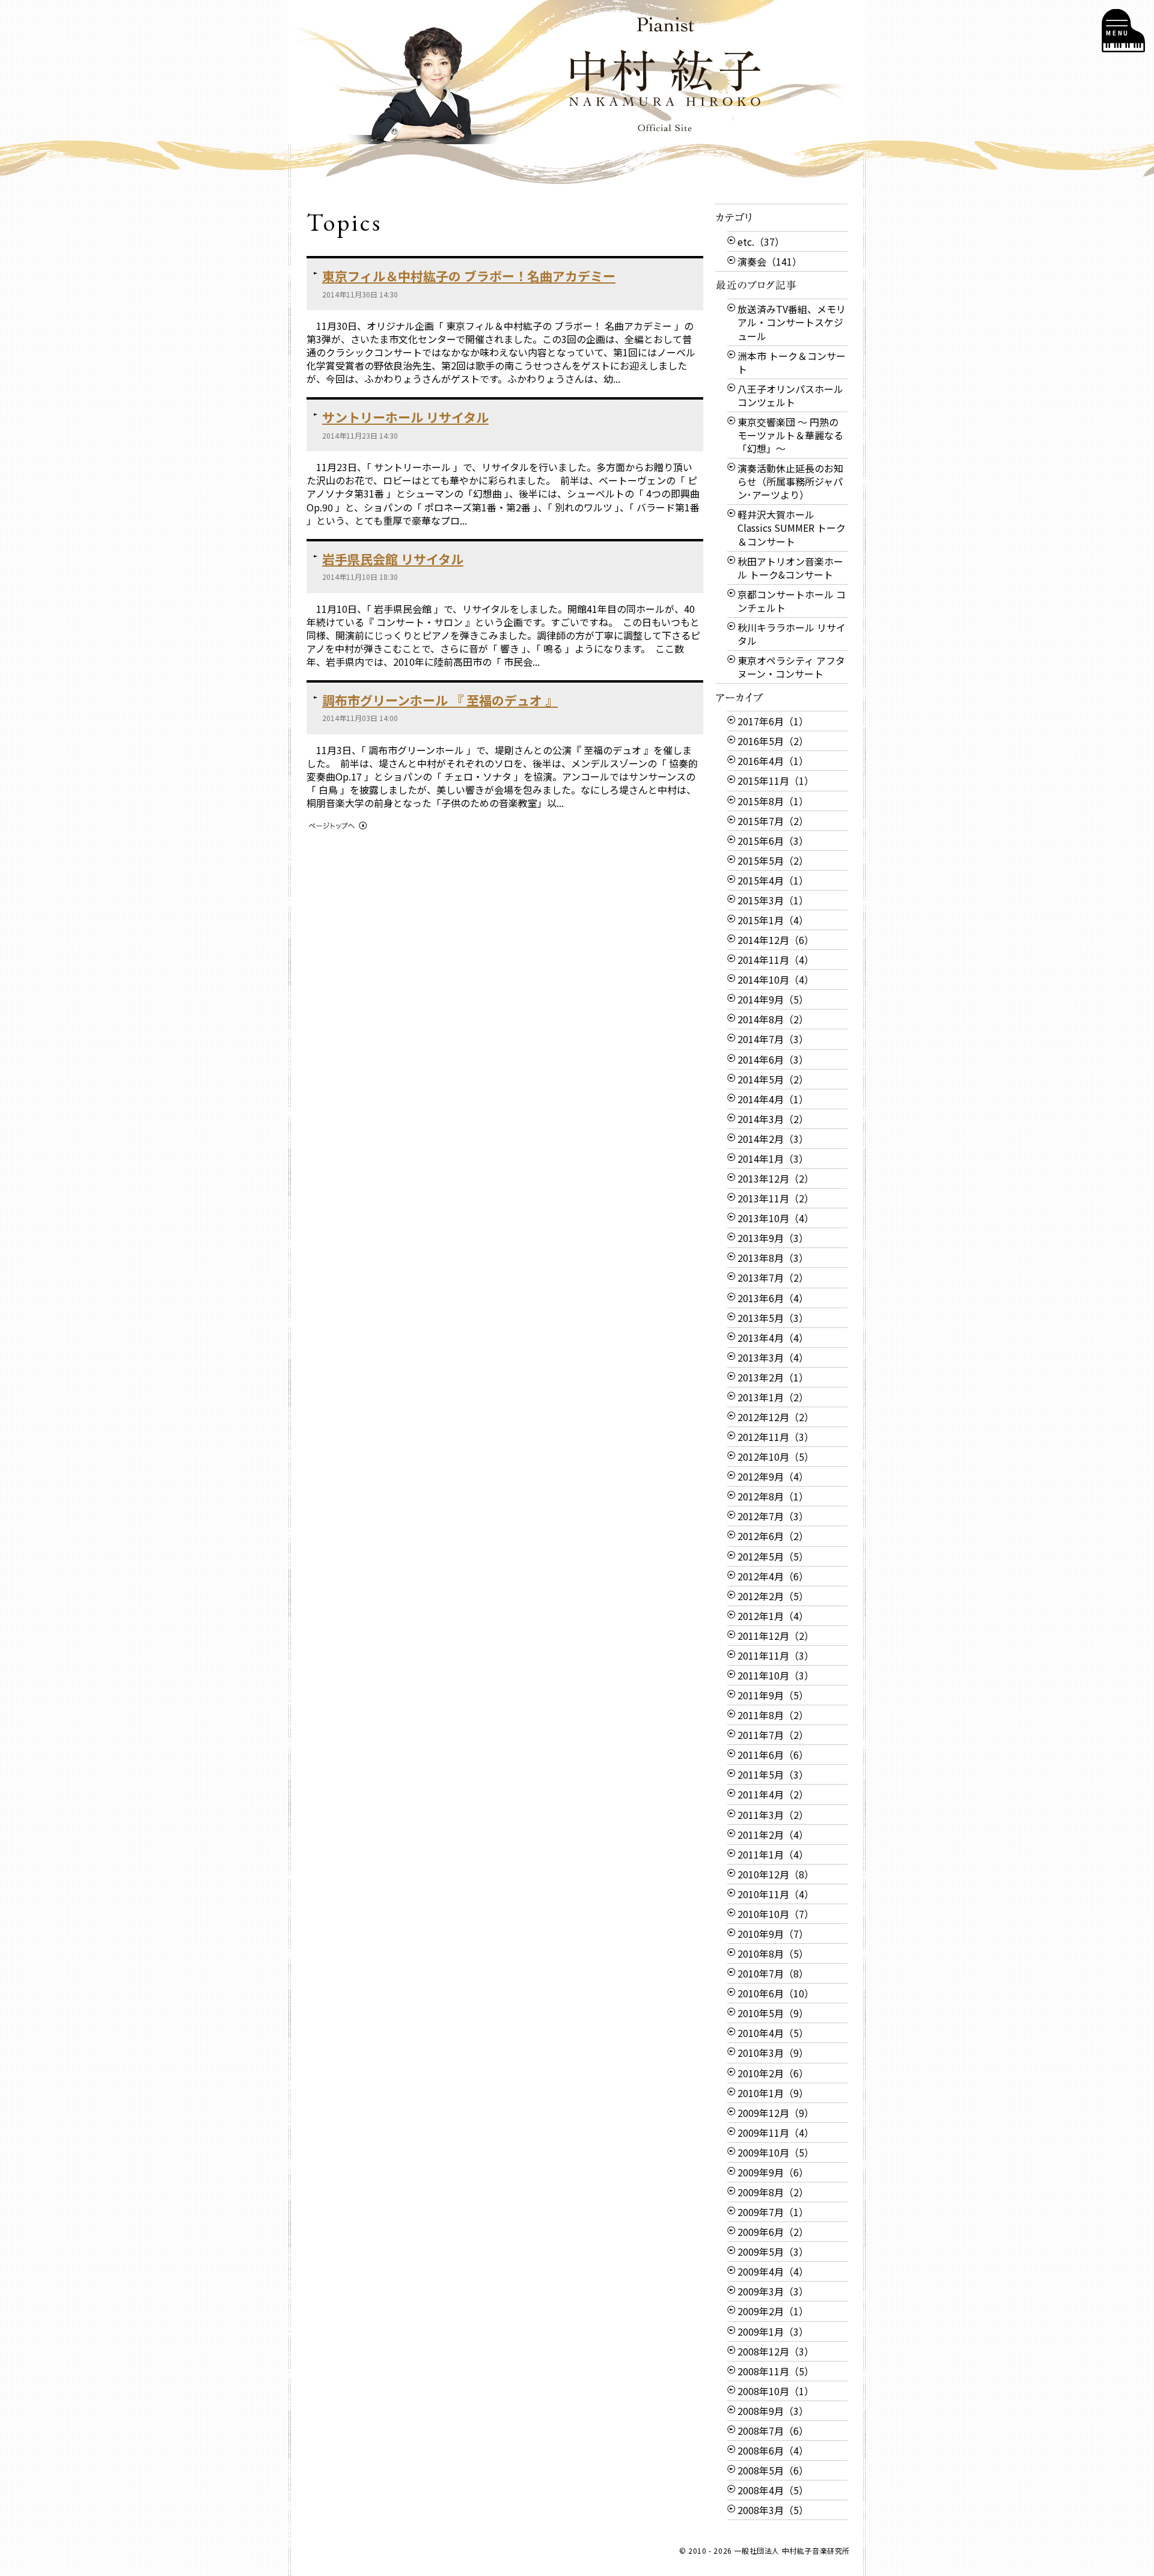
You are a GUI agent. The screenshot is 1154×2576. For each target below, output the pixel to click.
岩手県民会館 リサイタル (393, 559)
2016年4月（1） (773, 761)
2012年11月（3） (776, 1437)
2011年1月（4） (773, 1854)
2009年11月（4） (776, 2133)
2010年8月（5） (773, 1953)
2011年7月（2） (773, 1735)
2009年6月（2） (773, 2232)
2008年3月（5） (773, 2510)
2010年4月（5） (773, 2033)
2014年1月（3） (773, 1159)
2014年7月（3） (773, 1039)
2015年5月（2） (773, 860)
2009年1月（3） (773, 2331)
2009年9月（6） (773, 2172)
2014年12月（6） (776, 940)
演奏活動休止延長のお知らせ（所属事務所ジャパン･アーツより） (790, 481)
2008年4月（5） (773, 2490)
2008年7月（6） (773, 2431)
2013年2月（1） (773, 1377)
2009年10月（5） (776, 2152)
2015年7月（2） (773, 821)
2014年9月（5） (773, 999)
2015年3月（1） (773, 900)
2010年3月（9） (773, 2053)
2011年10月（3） (776, 1675)
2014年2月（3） (773, 1139)
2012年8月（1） (773, 1496)
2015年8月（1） (773, 801)
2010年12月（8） (776, 1874)
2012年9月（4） (773, 1476)
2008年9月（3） (773, 2411)
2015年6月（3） (773, 841)
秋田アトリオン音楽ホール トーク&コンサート (790, 568)
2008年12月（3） (776, 2351)
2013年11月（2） (776, 1198)
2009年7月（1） (773, 2212)
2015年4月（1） (773, 880)
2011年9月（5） (773, 1695)
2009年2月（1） (773, 2311)
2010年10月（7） (776, 1914)
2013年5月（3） (773, 1318)
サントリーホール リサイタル (405, 417)
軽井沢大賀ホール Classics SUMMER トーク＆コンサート (792, 528)
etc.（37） (761, 242)
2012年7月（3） (773, 1516)
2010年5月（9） (773, 2013)
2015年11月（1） (776, 781)
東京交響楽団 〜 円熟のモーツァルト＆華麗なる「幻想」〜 (790, 435)
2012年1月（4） (773, 1616)
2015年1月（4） (773, 920)
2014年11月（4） (776, 960)
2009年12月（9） (776, 2113)
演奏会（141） (770, 261)
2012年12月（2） (776, 1417)
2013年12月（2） (776, 1178)
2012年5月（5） (773, 1556)
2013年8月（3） (773, 1258)
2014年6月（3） (773, 1059)
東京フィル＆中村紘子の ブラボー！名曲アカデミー (469, 276)
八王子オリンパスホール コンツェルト (790, 395)
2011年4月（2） (773, 1794)
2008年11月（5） (776, 2371)
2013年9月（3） (773, 1238)
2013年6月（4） (773, 1298)
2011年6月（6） (773, 1755)
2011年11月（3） (776, 1655)
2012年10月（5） (776, 1457)
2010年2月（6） (773, 2073)
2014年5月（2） (773, 1079)
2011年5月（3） (773, 1774)
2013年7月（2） (773, 1277)
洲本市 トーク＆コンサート (792, 362)
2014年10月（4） (776, 979)
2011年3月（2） (773, 1815)
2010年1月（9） (773, 2093)
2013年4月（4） (773, 1338)
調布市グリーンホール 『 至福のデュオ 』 (440, 700)
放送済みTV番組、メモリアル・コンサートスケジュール (792, 322)
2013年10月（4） (776, 1218)
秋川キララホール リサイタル (792, 634)
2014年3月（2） (773, 1119)
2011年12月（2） (776, 1636)
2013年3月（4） (773, 1357)
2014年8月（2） (773, 1019)
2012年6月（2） (773, 1536)
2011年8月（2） (773, 1715)
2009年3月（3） (773, 2291)
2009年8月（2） (773, 2192)
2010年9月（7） (773, 1934)
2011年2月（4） (773, 1835)
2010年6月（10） (776, 1993)
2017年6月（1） (773, 721)
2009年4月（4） (773, 2271)
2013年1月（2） (773, 1397)
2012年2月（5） (773, 1596)
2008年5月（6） (773, 2470)
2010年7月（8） (773, 1973)
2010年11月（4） (776, 1894)
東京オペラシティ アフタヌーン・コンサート (791, 667)
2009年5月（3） (773, 2252)
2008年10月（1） (776, 2391)
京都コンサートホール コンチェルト (792, 601)
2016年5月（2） (773, 741)
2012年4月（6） (773, 1576)
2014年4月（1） (773, 1099)
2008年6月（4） (773, 2450)
